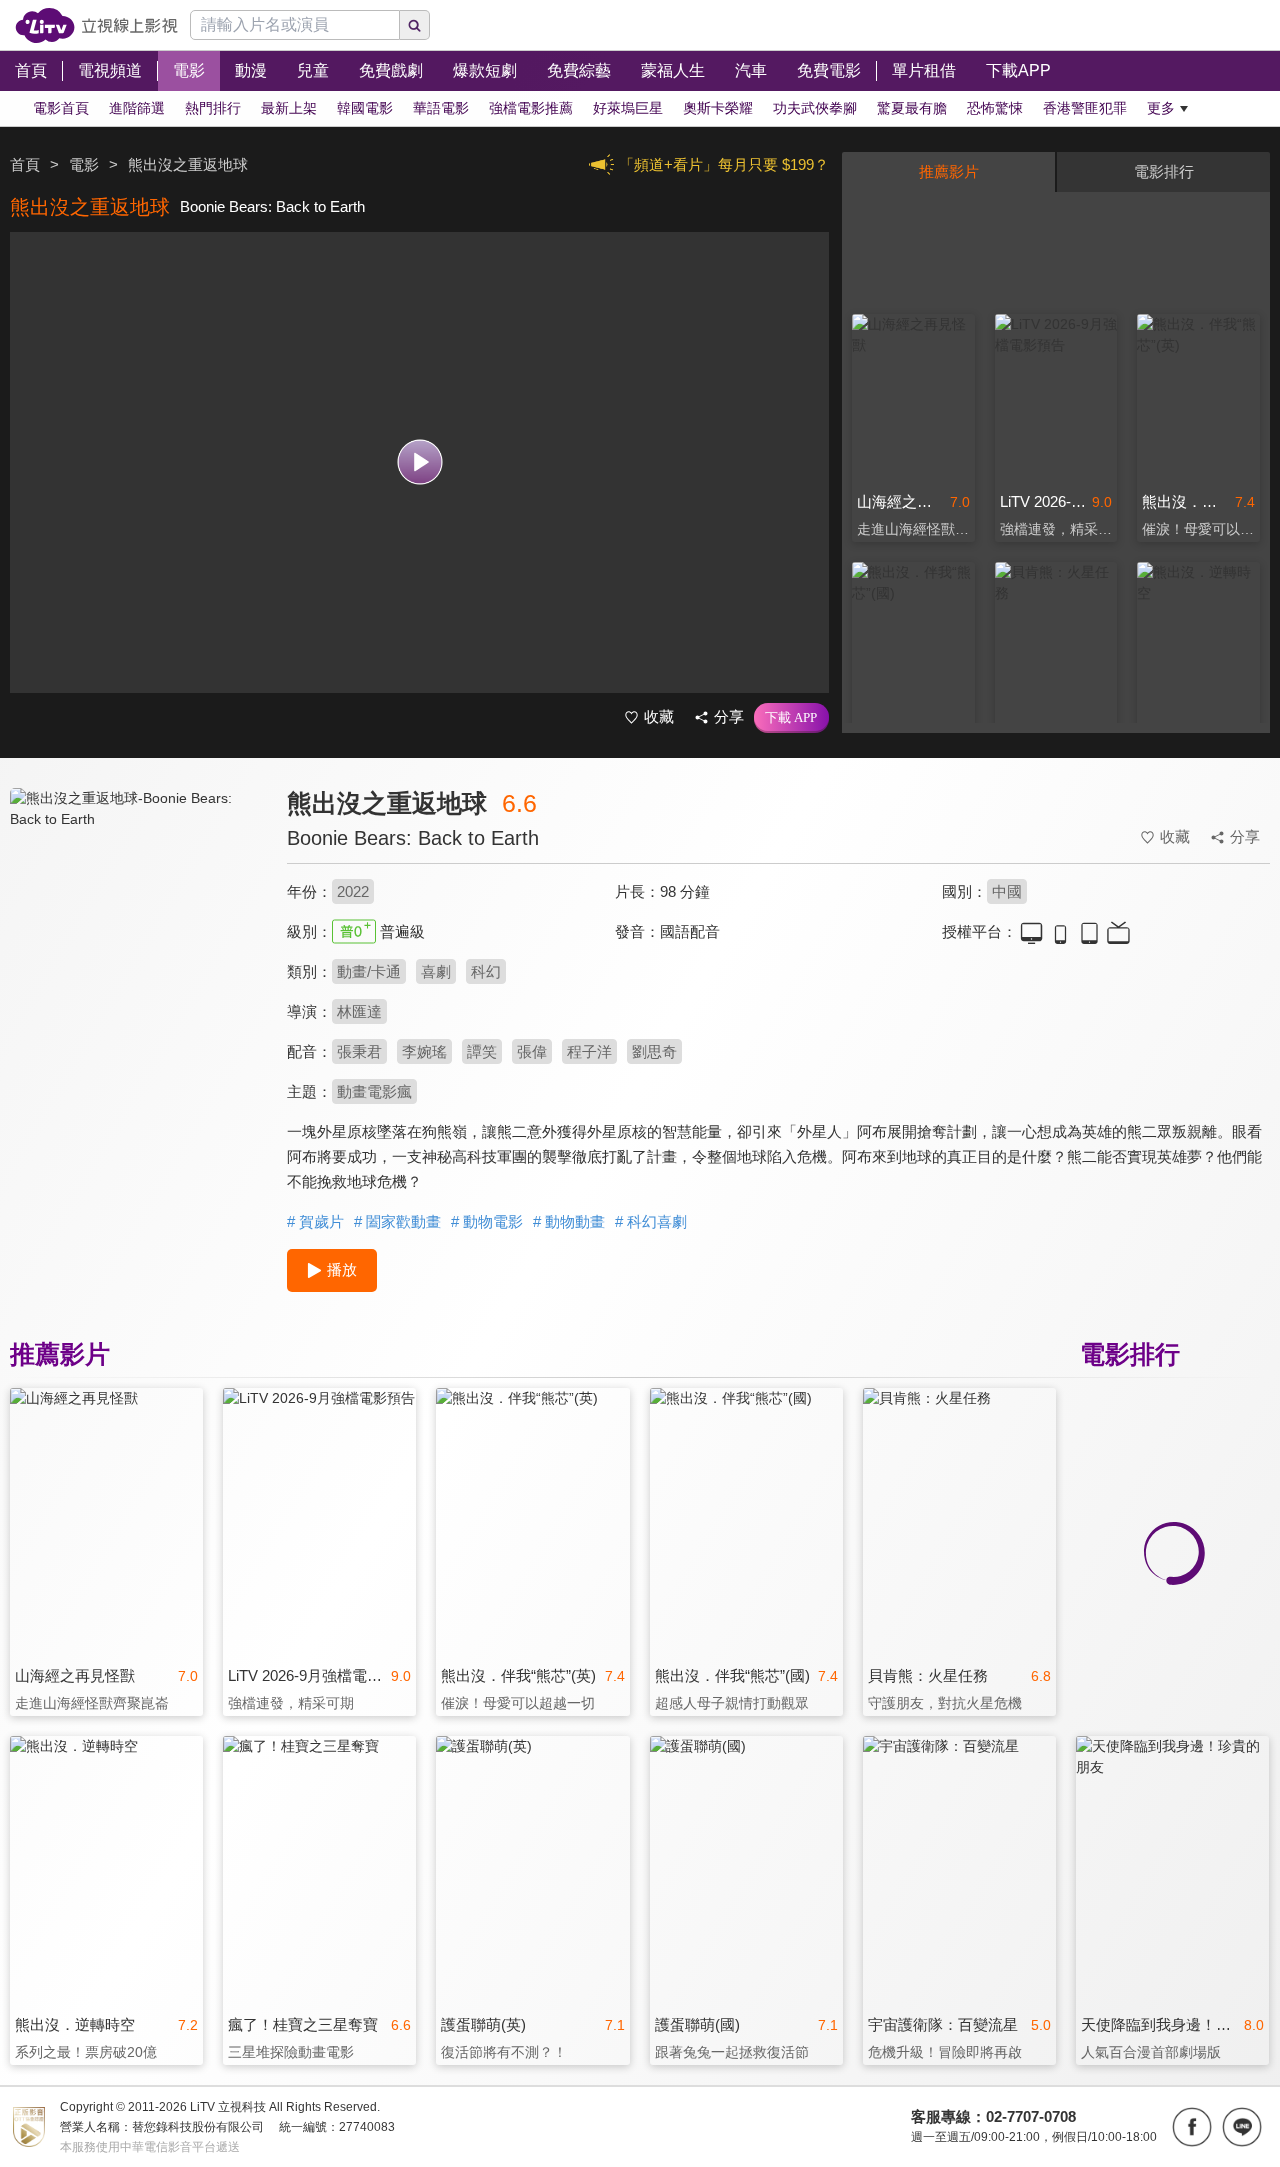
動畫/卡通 (369, 971)
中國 (1007, 891)
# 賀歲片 (315, 1221)
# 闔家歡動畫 (397, 1221)
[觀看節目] (419, 462)
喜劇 (436, 971)
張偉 (532, 1051)
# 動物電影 (487, 1221)
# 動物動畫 (569, 1221)
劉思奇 (654, 1051)
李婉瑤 (424, 1051)
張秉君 (359, 1051)
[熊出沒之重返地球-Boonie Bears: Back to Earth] (136, 966)
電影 (84, 164)
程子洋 (589, 1051)
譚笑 (482, 1051)
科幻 (486, 971)
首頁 (25, 164)
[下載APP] (791, 718)
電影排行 (1164, 171)
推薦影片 (949, 171)
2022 (353, 891)
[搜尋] (415, 25)
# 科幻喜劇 (651, 1221)
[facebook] (1192, 2127)
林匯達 (359, 1011)
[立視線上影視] (96, 25)
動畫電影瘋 (374, 1091)
